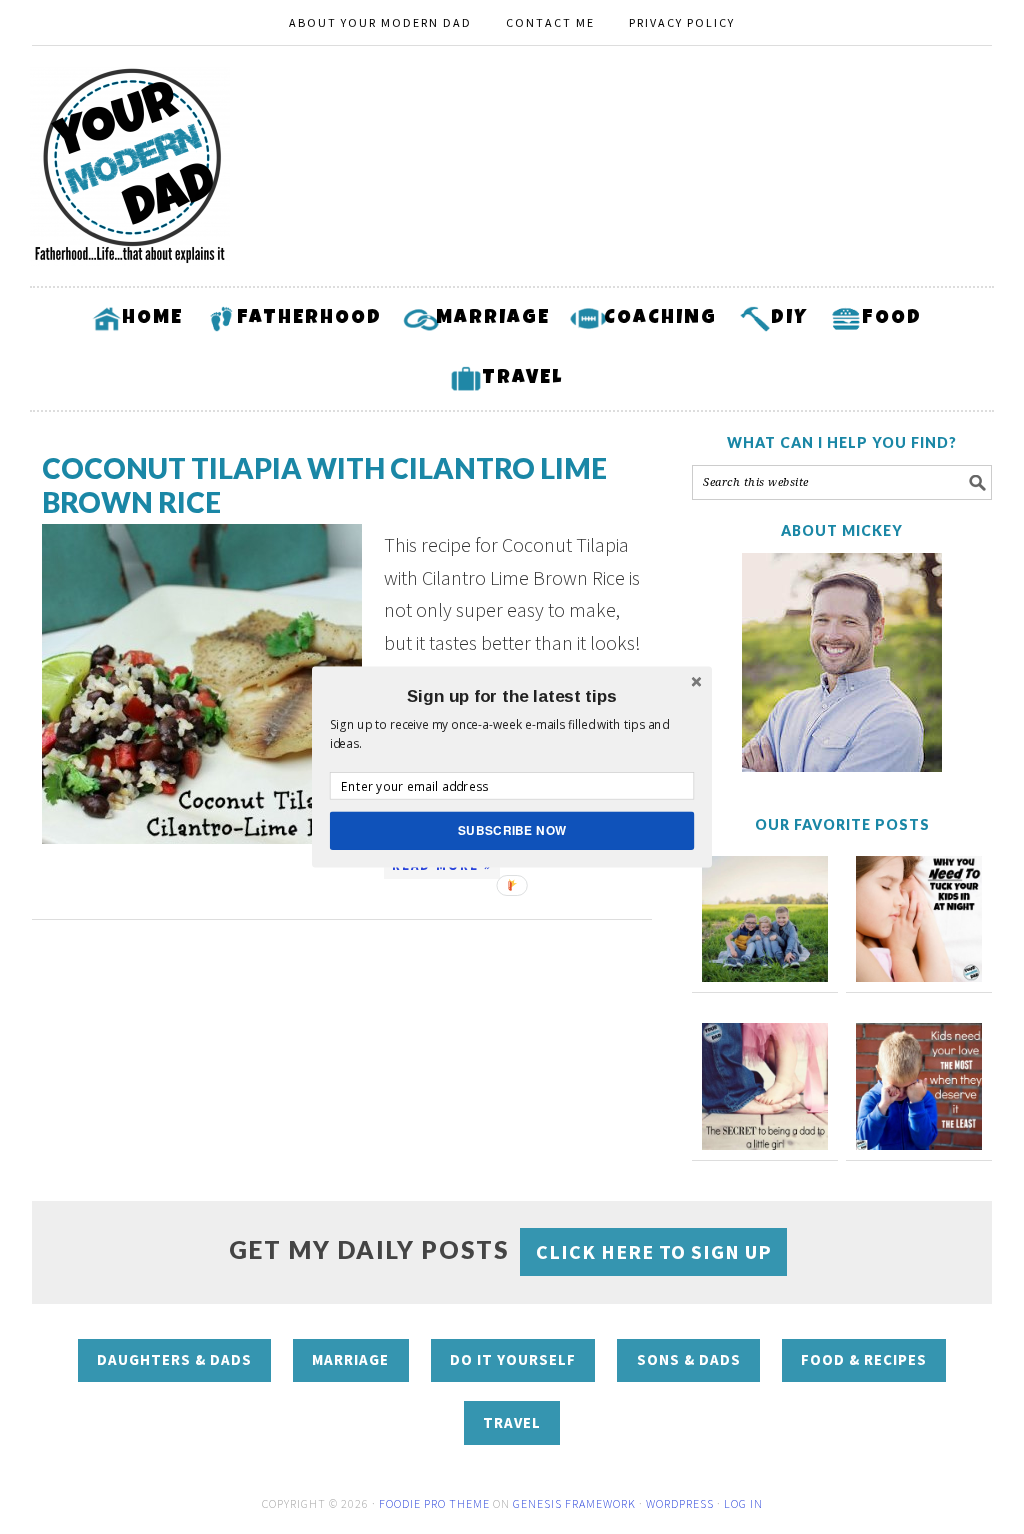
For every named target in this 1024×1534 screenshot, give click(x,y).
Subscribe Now (512, 830)
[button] (512, 696)
